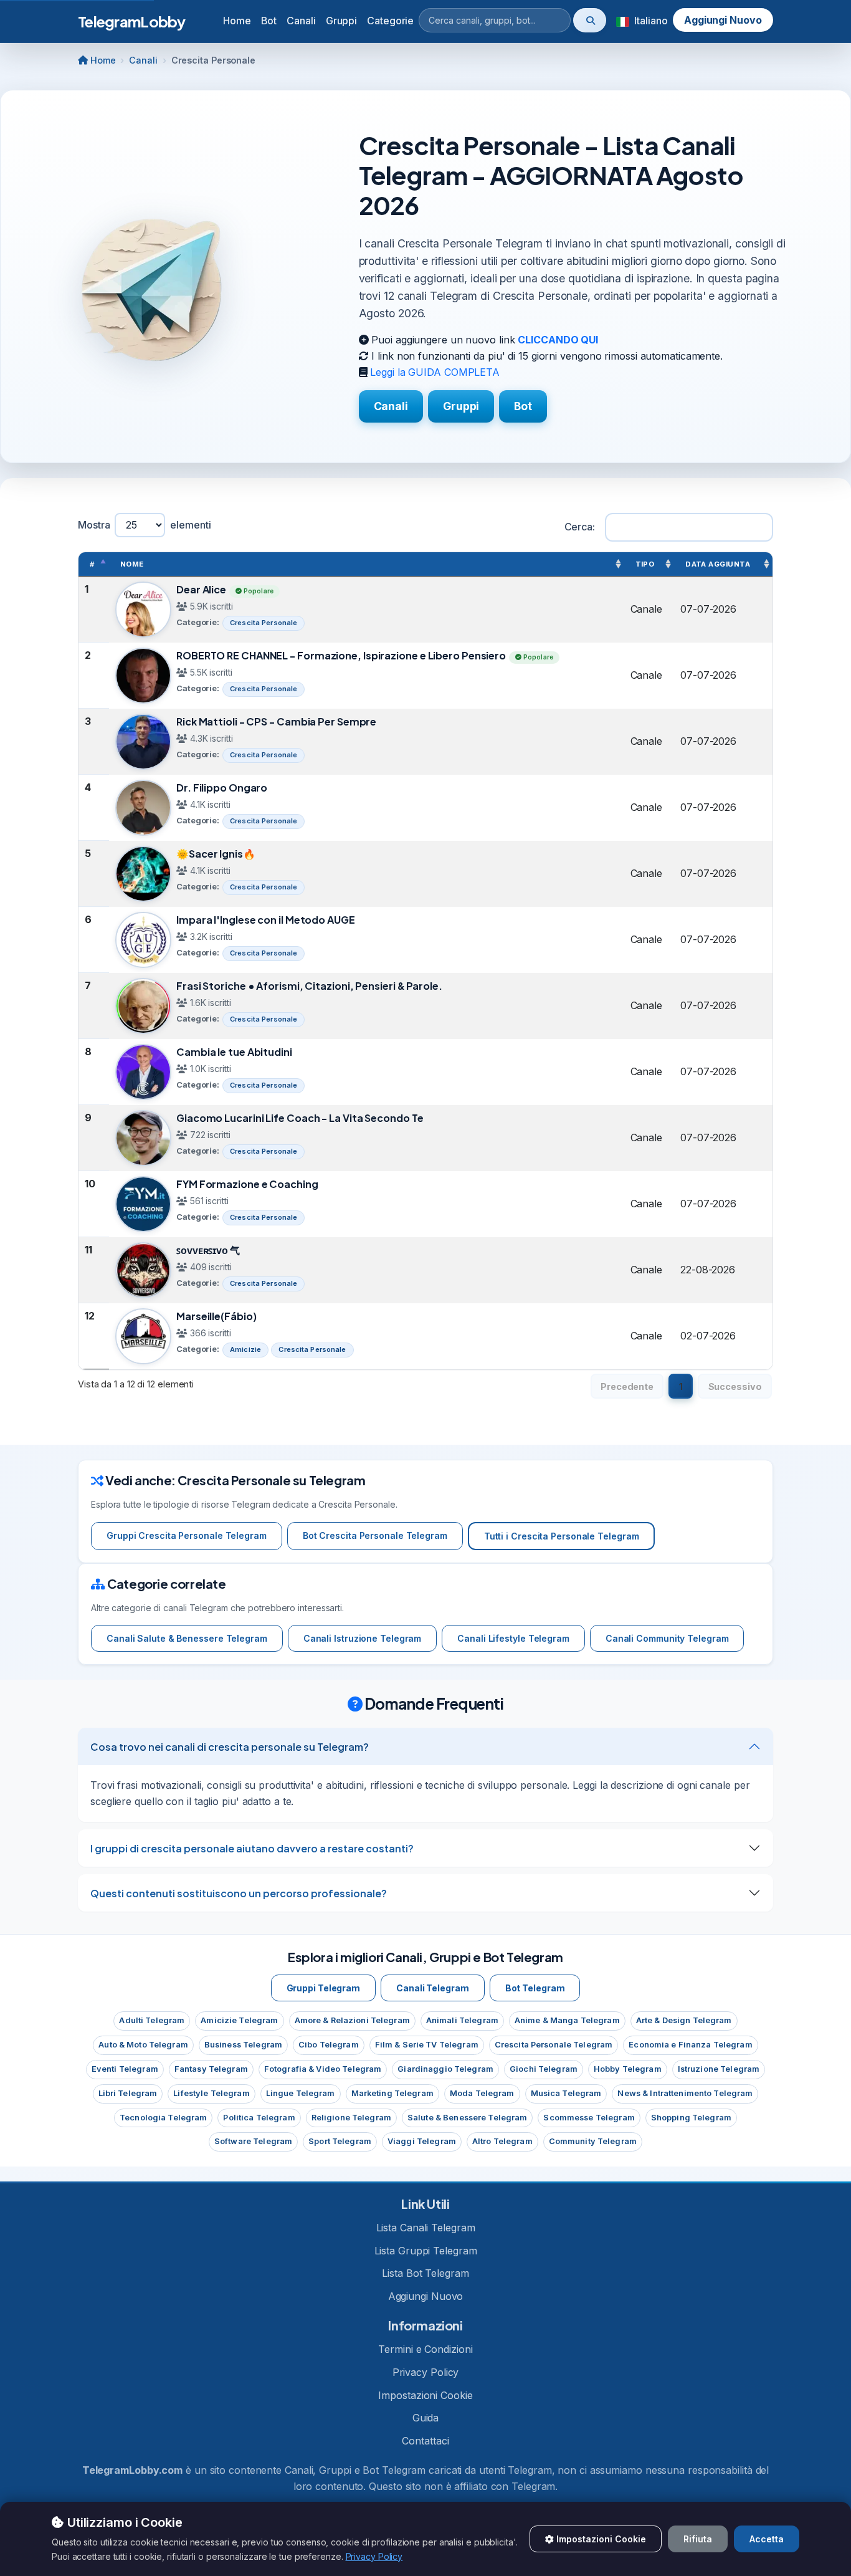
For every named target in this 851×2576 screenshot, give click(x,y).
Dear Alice (201, 589)
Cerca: (580, 527)
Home (237, 21)
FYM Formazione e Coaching (247, 1184)
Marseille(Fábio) (216, 1316)
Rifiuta (698, 2539)
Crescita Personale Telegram (554, 2045)
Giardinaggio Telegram (445, 2069)
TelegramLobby (132, 21)
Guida (426, 2418)
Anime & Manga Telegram (567, 2020)
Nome (132, 564)
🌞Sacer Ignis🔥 (216, 854)
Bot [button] (269, 21)
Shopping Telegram (691, 2118)
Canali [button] (301, 21)
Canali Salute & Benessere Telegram (187, 1638)
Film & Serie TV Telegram (427, 2045)
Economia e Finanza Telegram (690, 2045)
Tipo (645, 564)
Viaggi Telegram (422, 2141)
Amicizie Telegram (239, 2020)
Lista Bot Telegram (425, 2273)
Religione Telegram (351, 2118)
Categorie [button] (390, 21)
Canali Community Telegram (667, 1638)
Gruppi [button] (341, 21)
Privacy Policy (426, 2372)
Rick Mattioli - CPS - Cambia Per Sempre (276, 721)
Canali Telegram (433, 1988)
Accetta (767, 2539)
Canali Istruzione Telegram (363, 1638)
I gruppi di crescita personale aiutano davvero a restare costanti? (252, 1848)
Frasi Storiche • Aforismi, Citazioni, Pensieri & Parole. (309, 986)
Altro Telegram (502, 2141)
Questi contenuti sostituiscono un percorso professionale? (239, 1893)
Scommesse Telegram (589, 2118)
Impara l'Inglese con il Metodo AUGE (266, 920)
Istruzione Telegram (719, 2069)
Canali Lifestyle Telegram (513, 1638)
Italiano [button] (649, 21)
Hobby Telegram (628, 2069)
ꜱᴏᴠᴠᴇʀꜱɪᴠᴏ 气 (208, 1250)
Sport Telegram (340, 2141)
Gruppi (461, 406)
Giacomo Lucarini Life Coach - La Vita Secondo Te (300, 1118)
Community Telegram (593, 2141)
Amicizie (245, 1349)
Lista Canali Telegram (426, 2228)
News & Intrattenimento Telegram (685, 2093)
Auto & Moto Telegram (143, 2045)
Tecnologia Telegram (163, 2118)
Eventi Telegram (125, 2069)
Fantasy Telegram (211, 2069)
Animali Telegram (462, 2020)
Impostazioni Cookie (425, 2395)
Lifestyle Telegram (211, 2093)
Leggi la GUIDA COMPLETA (435, 372)
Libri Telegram (128, 2093)
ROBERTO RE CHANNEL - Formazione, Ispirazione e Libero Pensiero (341, 655)
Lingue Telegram (301, 2093)
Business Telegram (243, 2045)
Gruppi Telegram (324, 1988)
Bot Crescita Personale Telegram (375, 1535)
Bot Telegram (535, 1988)
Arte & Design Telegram (684, 2020)
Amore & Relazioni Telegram (352, 2020)
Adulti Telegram (152, 2020)
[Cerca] (590, 20)
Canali (143, 60)
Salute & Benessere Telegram (467, 2118)
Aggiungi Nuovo (723, 20)
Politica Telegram (259, 2118)
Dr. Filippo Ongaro (222, 788)
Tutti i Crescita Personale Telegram (562, 1536)
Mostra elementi (145, 525)
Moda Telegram (482, 2093)
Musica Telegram (566, 2093)
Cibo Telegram (329, 2045)
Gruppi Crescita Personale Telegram (187, 1535)
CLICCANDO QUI (558, 340)
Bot (523, 406)
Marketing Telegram (392, 2093)
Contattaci (425, 2441)
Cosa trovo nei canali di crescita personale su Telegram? (230, 1747)
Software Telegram (253, 2141)
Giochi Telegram (544, 2069)
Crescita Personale (264, 623)
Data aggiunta (718, 564)
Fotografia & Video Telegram (323, 2069)
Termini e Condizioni (425, 2349)
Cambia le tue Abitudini (234, 1052)
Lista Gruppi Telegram (426, 2251)
